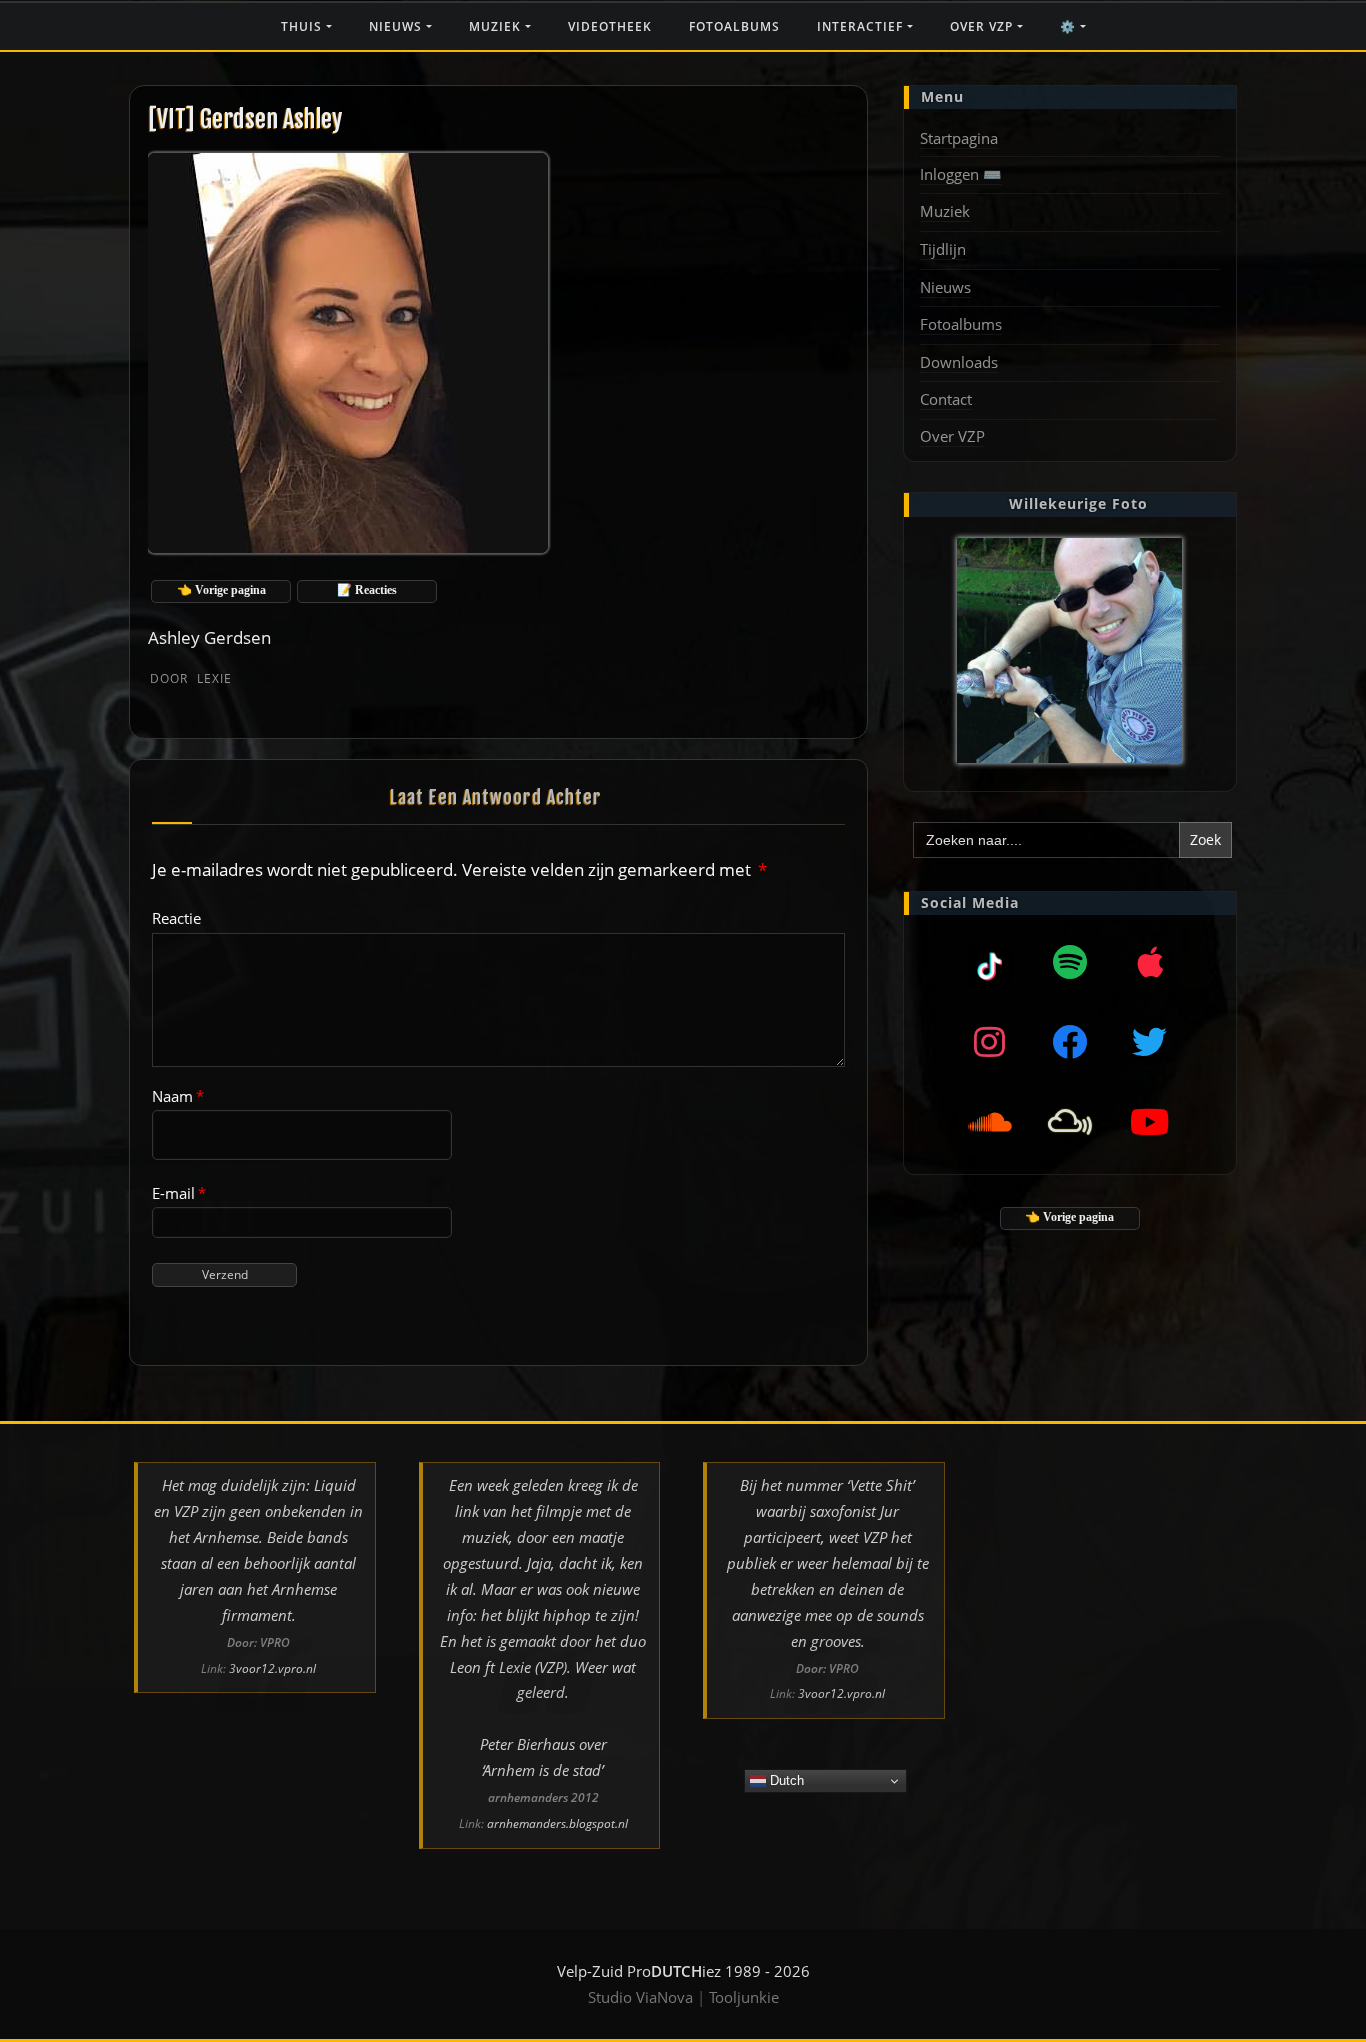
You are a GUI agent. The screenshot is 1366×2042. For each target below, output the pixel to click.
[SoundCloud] (990, 1121)
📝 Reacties (367, 590)
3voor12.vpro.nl (272, 1668)
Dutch (785, 1780)
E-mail (179, 1193)
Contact (946, 399)
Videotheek (610, 26)
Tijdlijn (943, 249)
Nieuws (397, 26)
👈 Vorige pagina (221, 590)
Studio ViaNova (640, 1997)
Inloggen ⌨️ (961, 174)
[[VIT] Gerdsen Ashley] (349, 350)
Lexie (191, 678)
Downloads (959, 362)
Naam (178, 1096)
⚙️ (1070, 26)
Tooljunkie (744, 1997)
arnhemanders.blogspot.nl (557, 1823)
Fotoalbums (734, 26)
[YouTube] (1150, 1121)
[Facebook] (1070, 1041)
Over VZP (983, 26)
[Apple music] (1150, 961)
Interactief (862, 26)
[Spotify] (1070, 961)
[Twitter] (1150, 1041)
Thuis (303, 26)
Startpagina (959, 138)
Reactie (176, 918)
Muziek (497, 26)
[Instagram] (990, 1041)
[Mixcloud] (990, 961)
